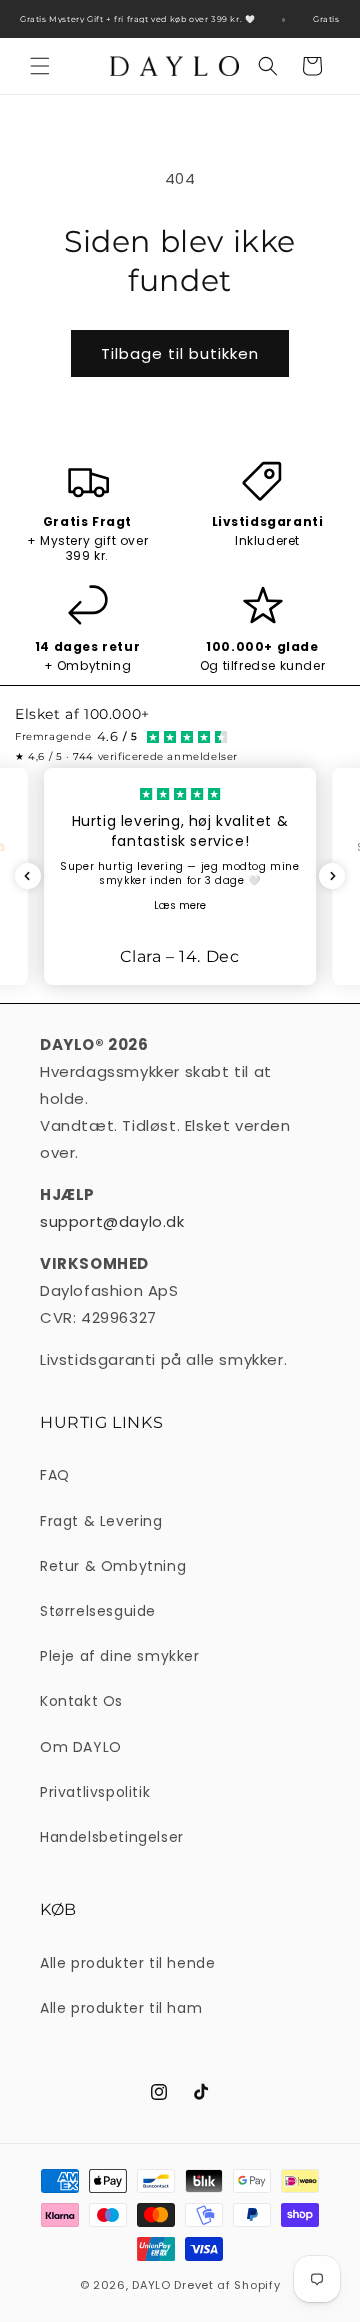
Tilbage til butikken (180, 353)
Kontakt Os (81, 1701)
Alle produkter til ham (121, 2008)
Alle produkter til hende (127, 1963)
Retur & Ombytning (113, 1566)
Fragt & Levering (101, 1521)
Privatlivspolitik (95, 1792)
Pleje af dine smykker (120, 1656)
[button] (40, 66)
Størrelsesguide (98, 1611)
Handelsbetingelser (112, 1837)
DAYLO (151, 2285)
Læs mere (180, 905)
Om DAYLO (81, 1747)
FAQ (55, 1475)
